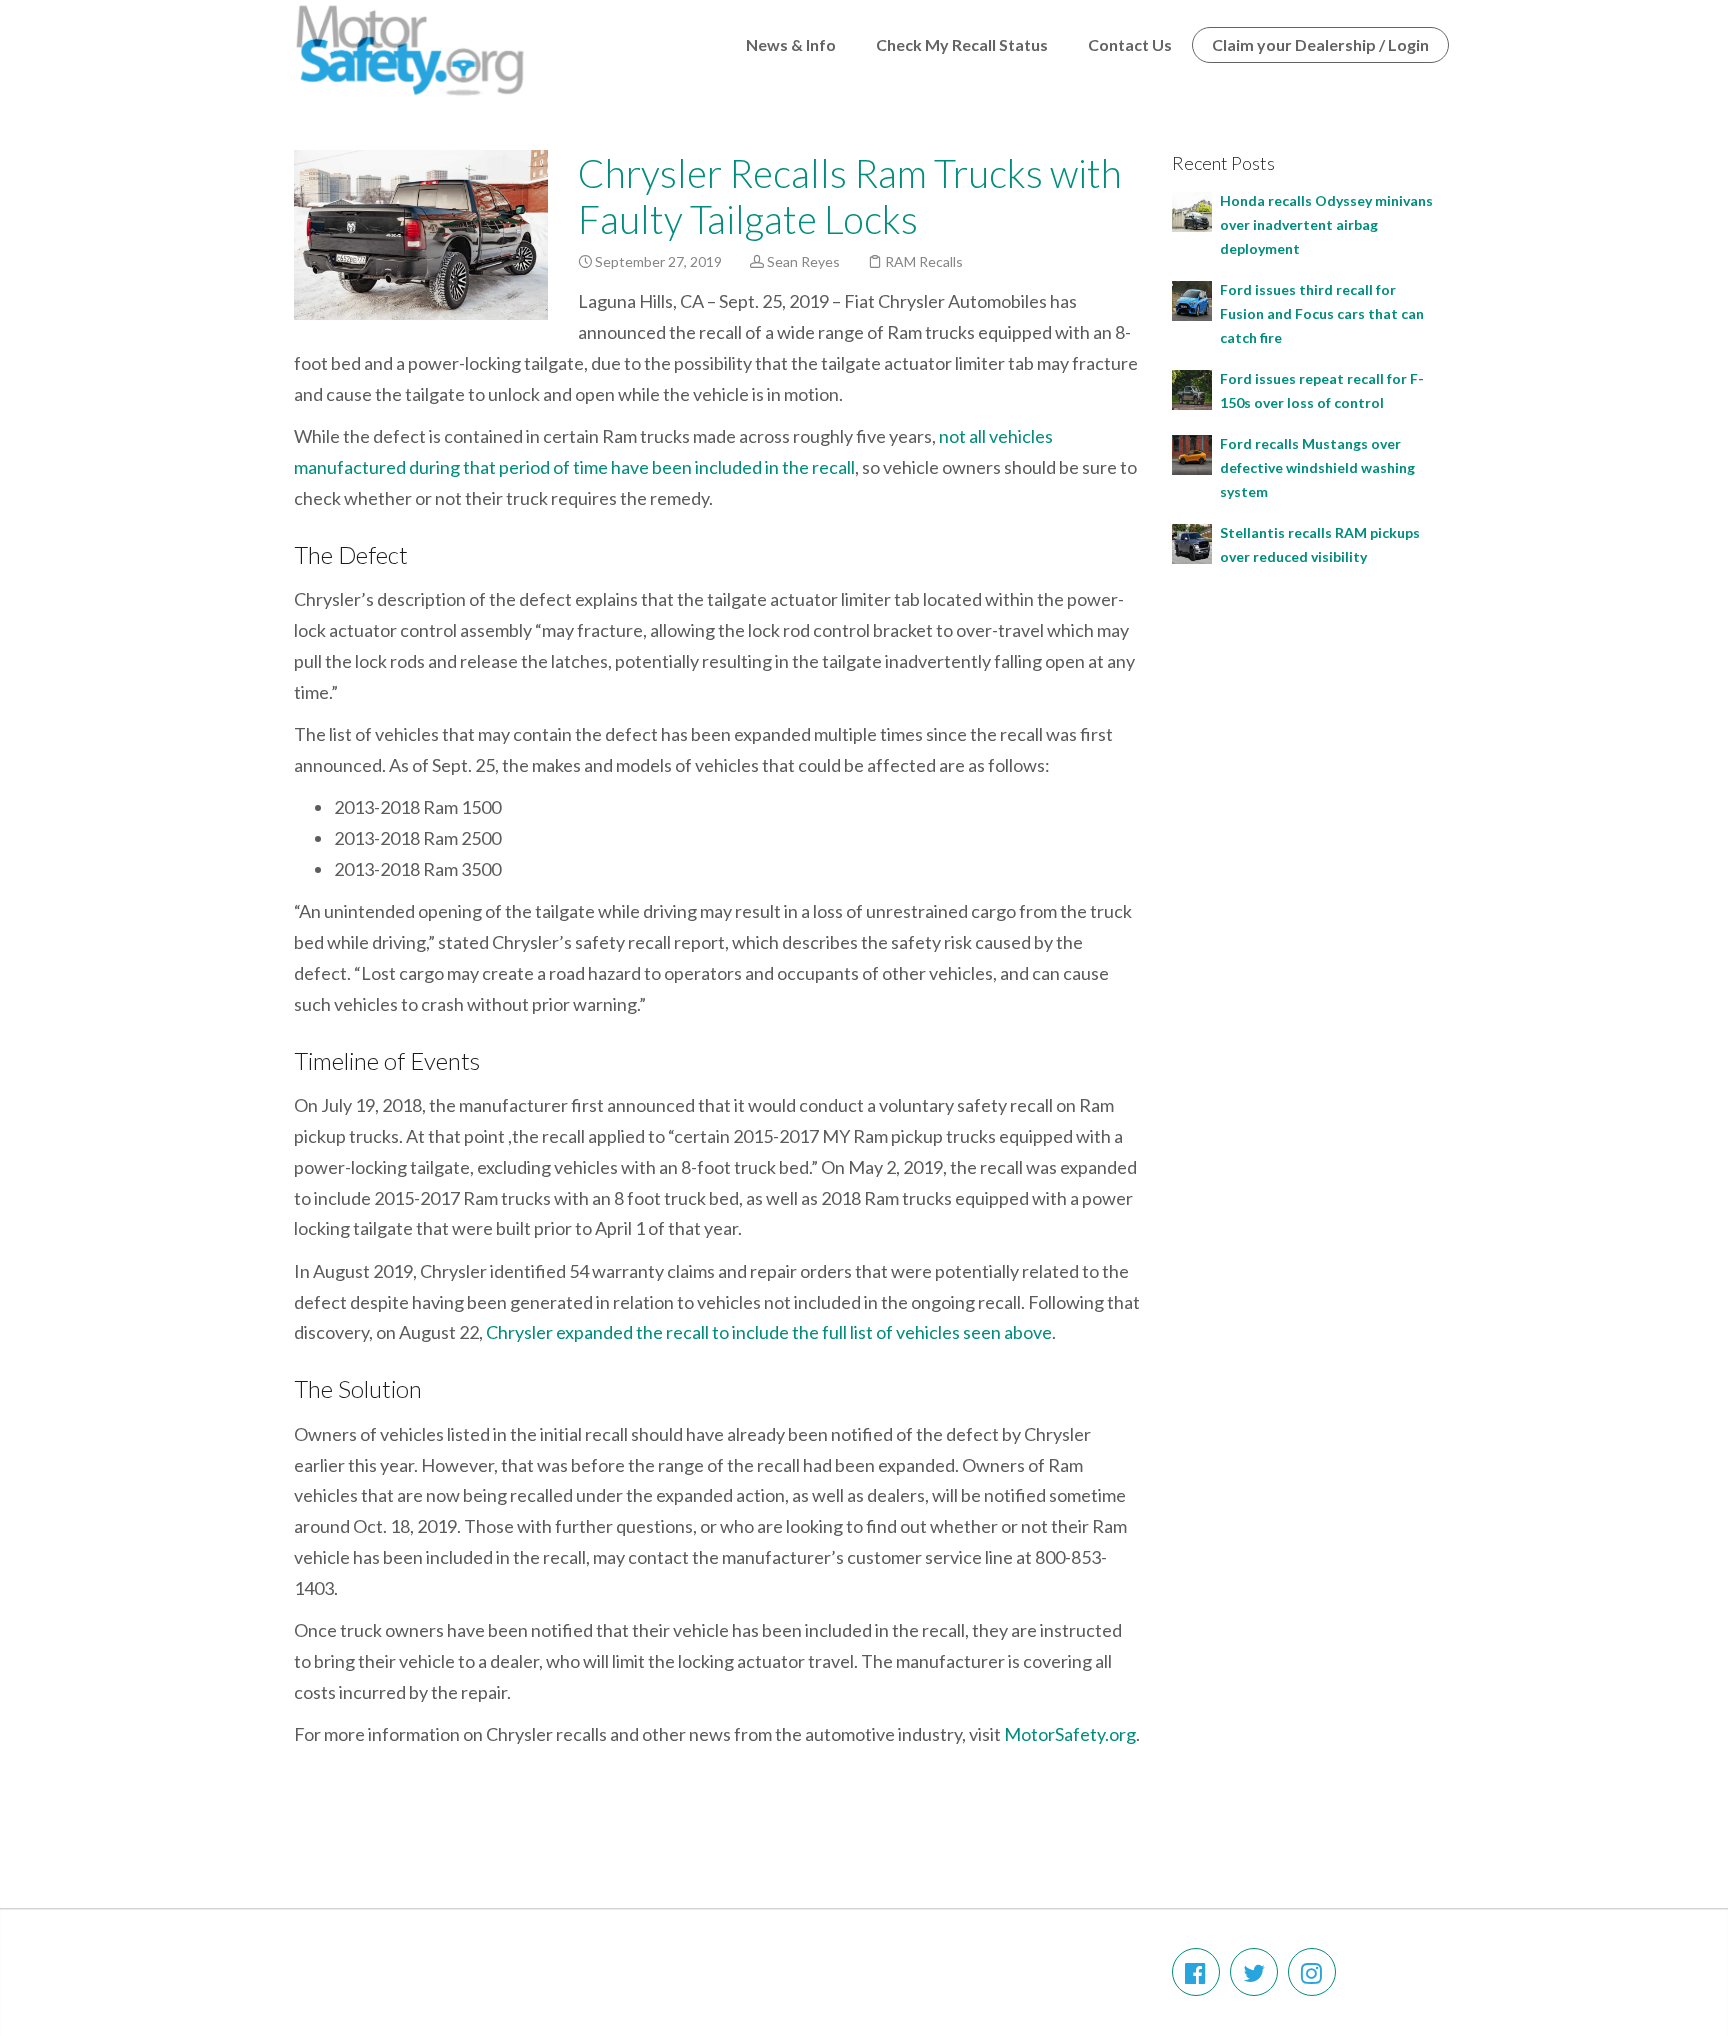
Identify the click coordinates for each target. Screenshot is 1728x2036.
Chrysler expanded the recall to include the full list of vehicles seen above (769, 1332)
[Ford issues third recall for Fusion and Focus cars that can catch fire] (1192, 298)
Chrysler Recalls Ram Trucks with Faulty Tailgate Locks (850, 196)
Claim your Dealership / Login (1320, 44)
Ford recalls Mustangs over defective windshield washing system (1317, 467)
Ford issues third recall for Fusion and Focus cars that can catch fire (1322, 313)
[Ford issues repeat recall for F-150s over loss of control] (1192, 387)
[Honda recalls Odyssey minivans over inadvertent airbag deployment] (1192, 209)
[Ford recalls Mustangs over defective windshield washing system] (1192, 452)
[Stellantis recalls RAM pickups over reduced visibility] (1192, 541)
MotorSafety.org (1070, 1734)
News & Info (791, 44)
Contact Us (1130, 44)
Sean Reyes (803, 261)
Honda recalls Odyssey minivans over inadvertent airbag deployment (1326, 224)
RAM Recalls (924, 261)
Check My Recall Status (962, 44)
